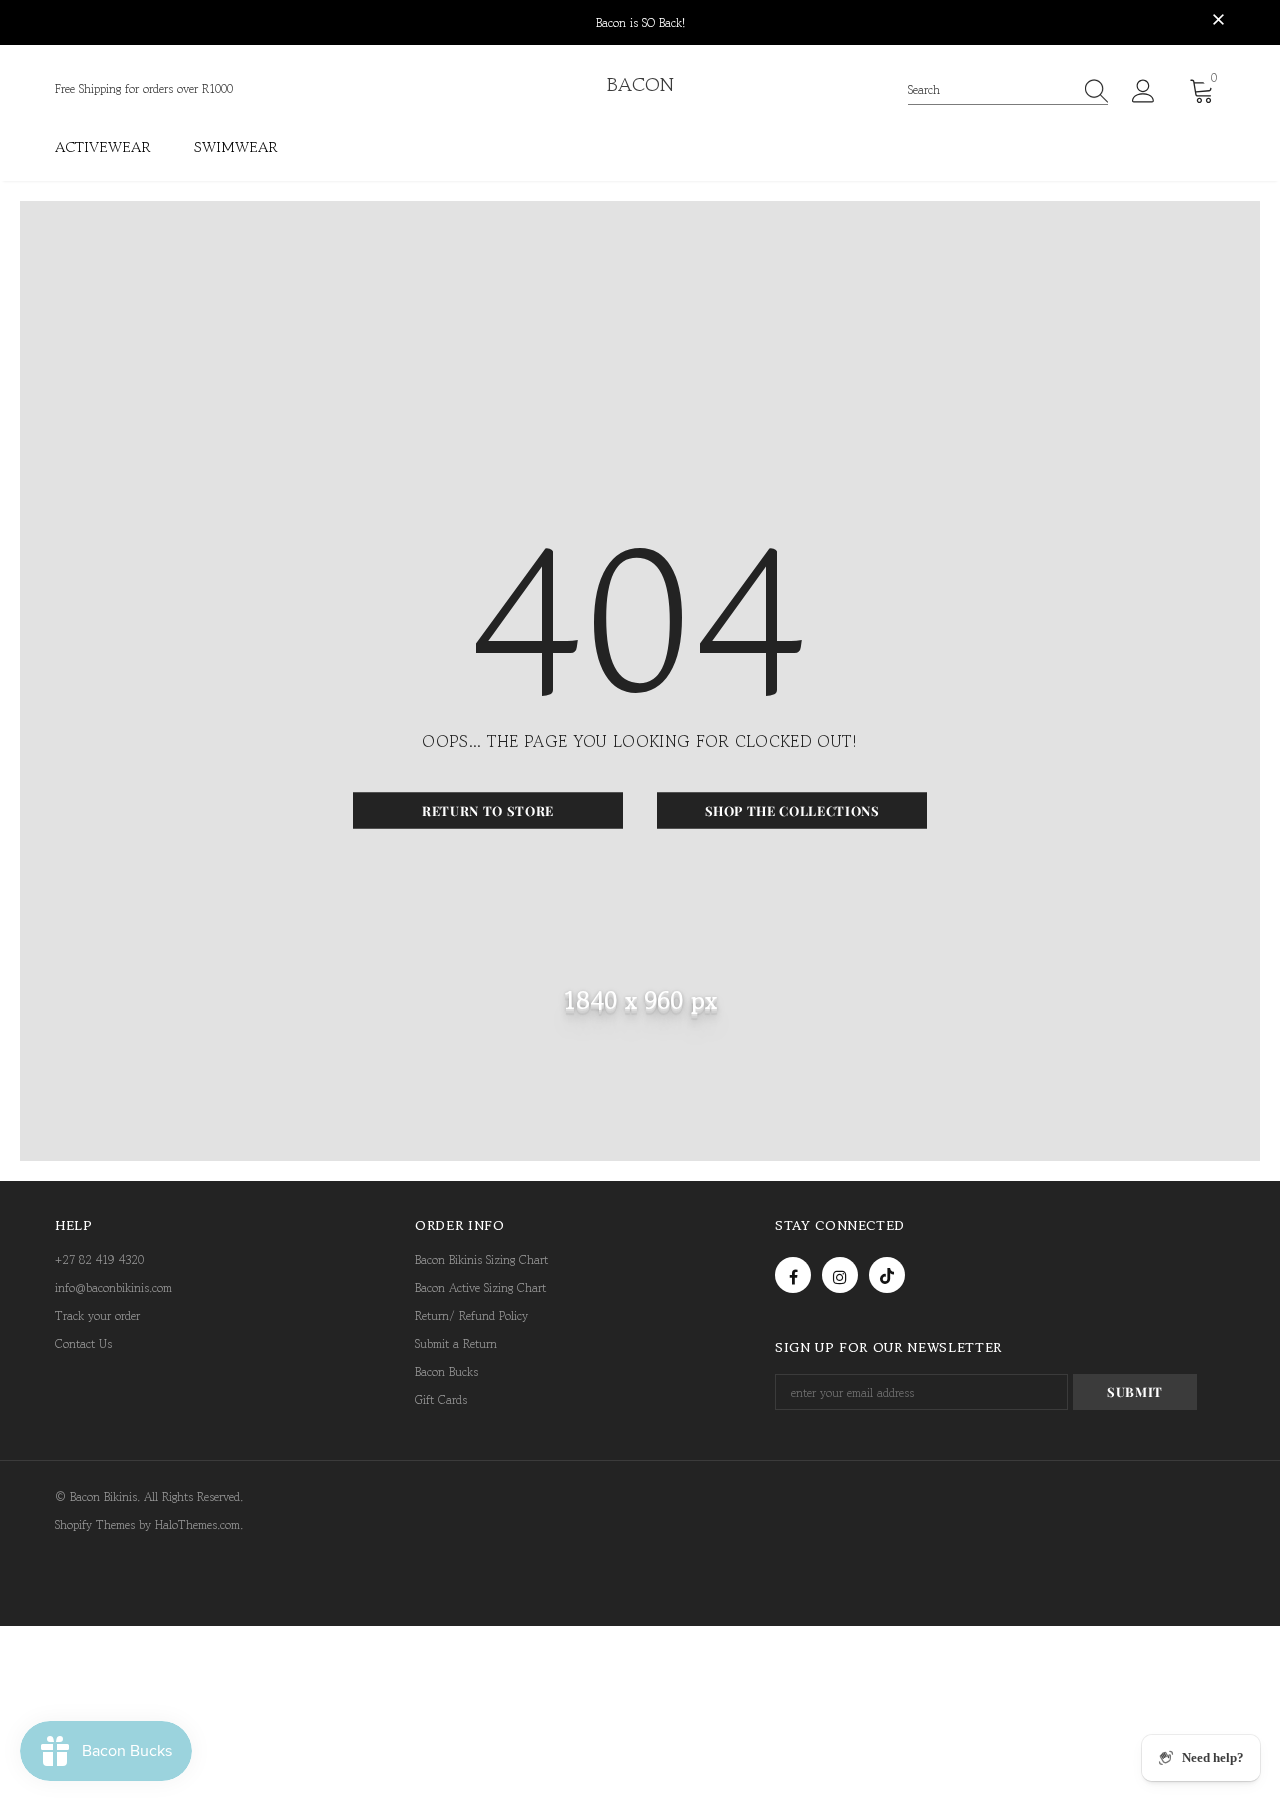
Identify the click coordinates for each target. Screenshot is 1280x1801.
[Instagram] (840, 1275)
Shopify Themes (95, 1524)
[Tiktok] (887, 1275)
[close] (1218, 21)
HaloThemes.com (197, 1524)
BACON (640, 85)
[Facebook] (793, 1275)
